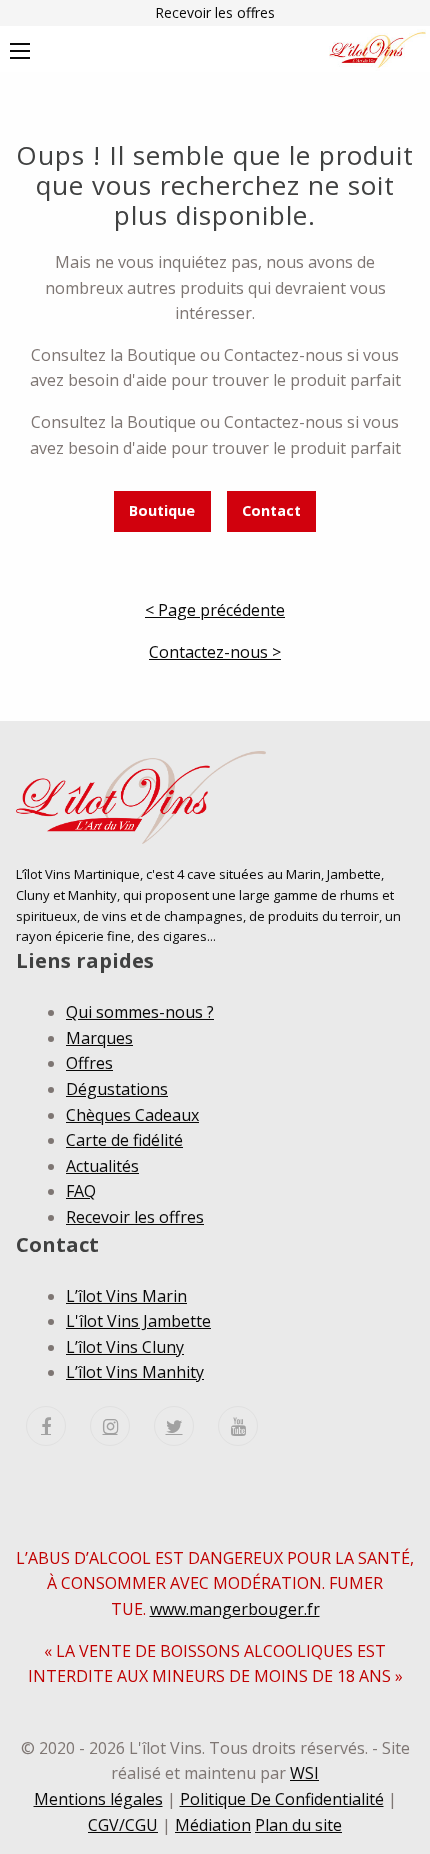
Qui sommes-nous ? (140, 1012)
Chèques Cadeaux (132, 1115)
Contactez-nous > (215, 652)
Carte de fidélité (124, 1140)
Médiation (213, 1825)
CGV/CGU (123, 1825)
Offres (89, 1063)
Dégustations (117, 1089)
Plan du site (298, 1825)
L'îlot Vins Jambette (138, 1321)
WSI (304, 1773)
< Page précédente (215, 610)
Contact (271, 510)
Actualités (102, 1166)
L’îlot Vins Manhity (135, 1372)
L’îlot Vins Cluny (125, 1347)
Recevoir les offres (215, 12)
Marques (99, 1038)
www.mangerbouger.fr (235, 1609)
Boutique (162, 510)
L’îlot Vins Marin (126, 1296)
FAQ (81, 1191)
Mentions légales (98, 1799)
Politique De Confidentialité (282, 1799)
